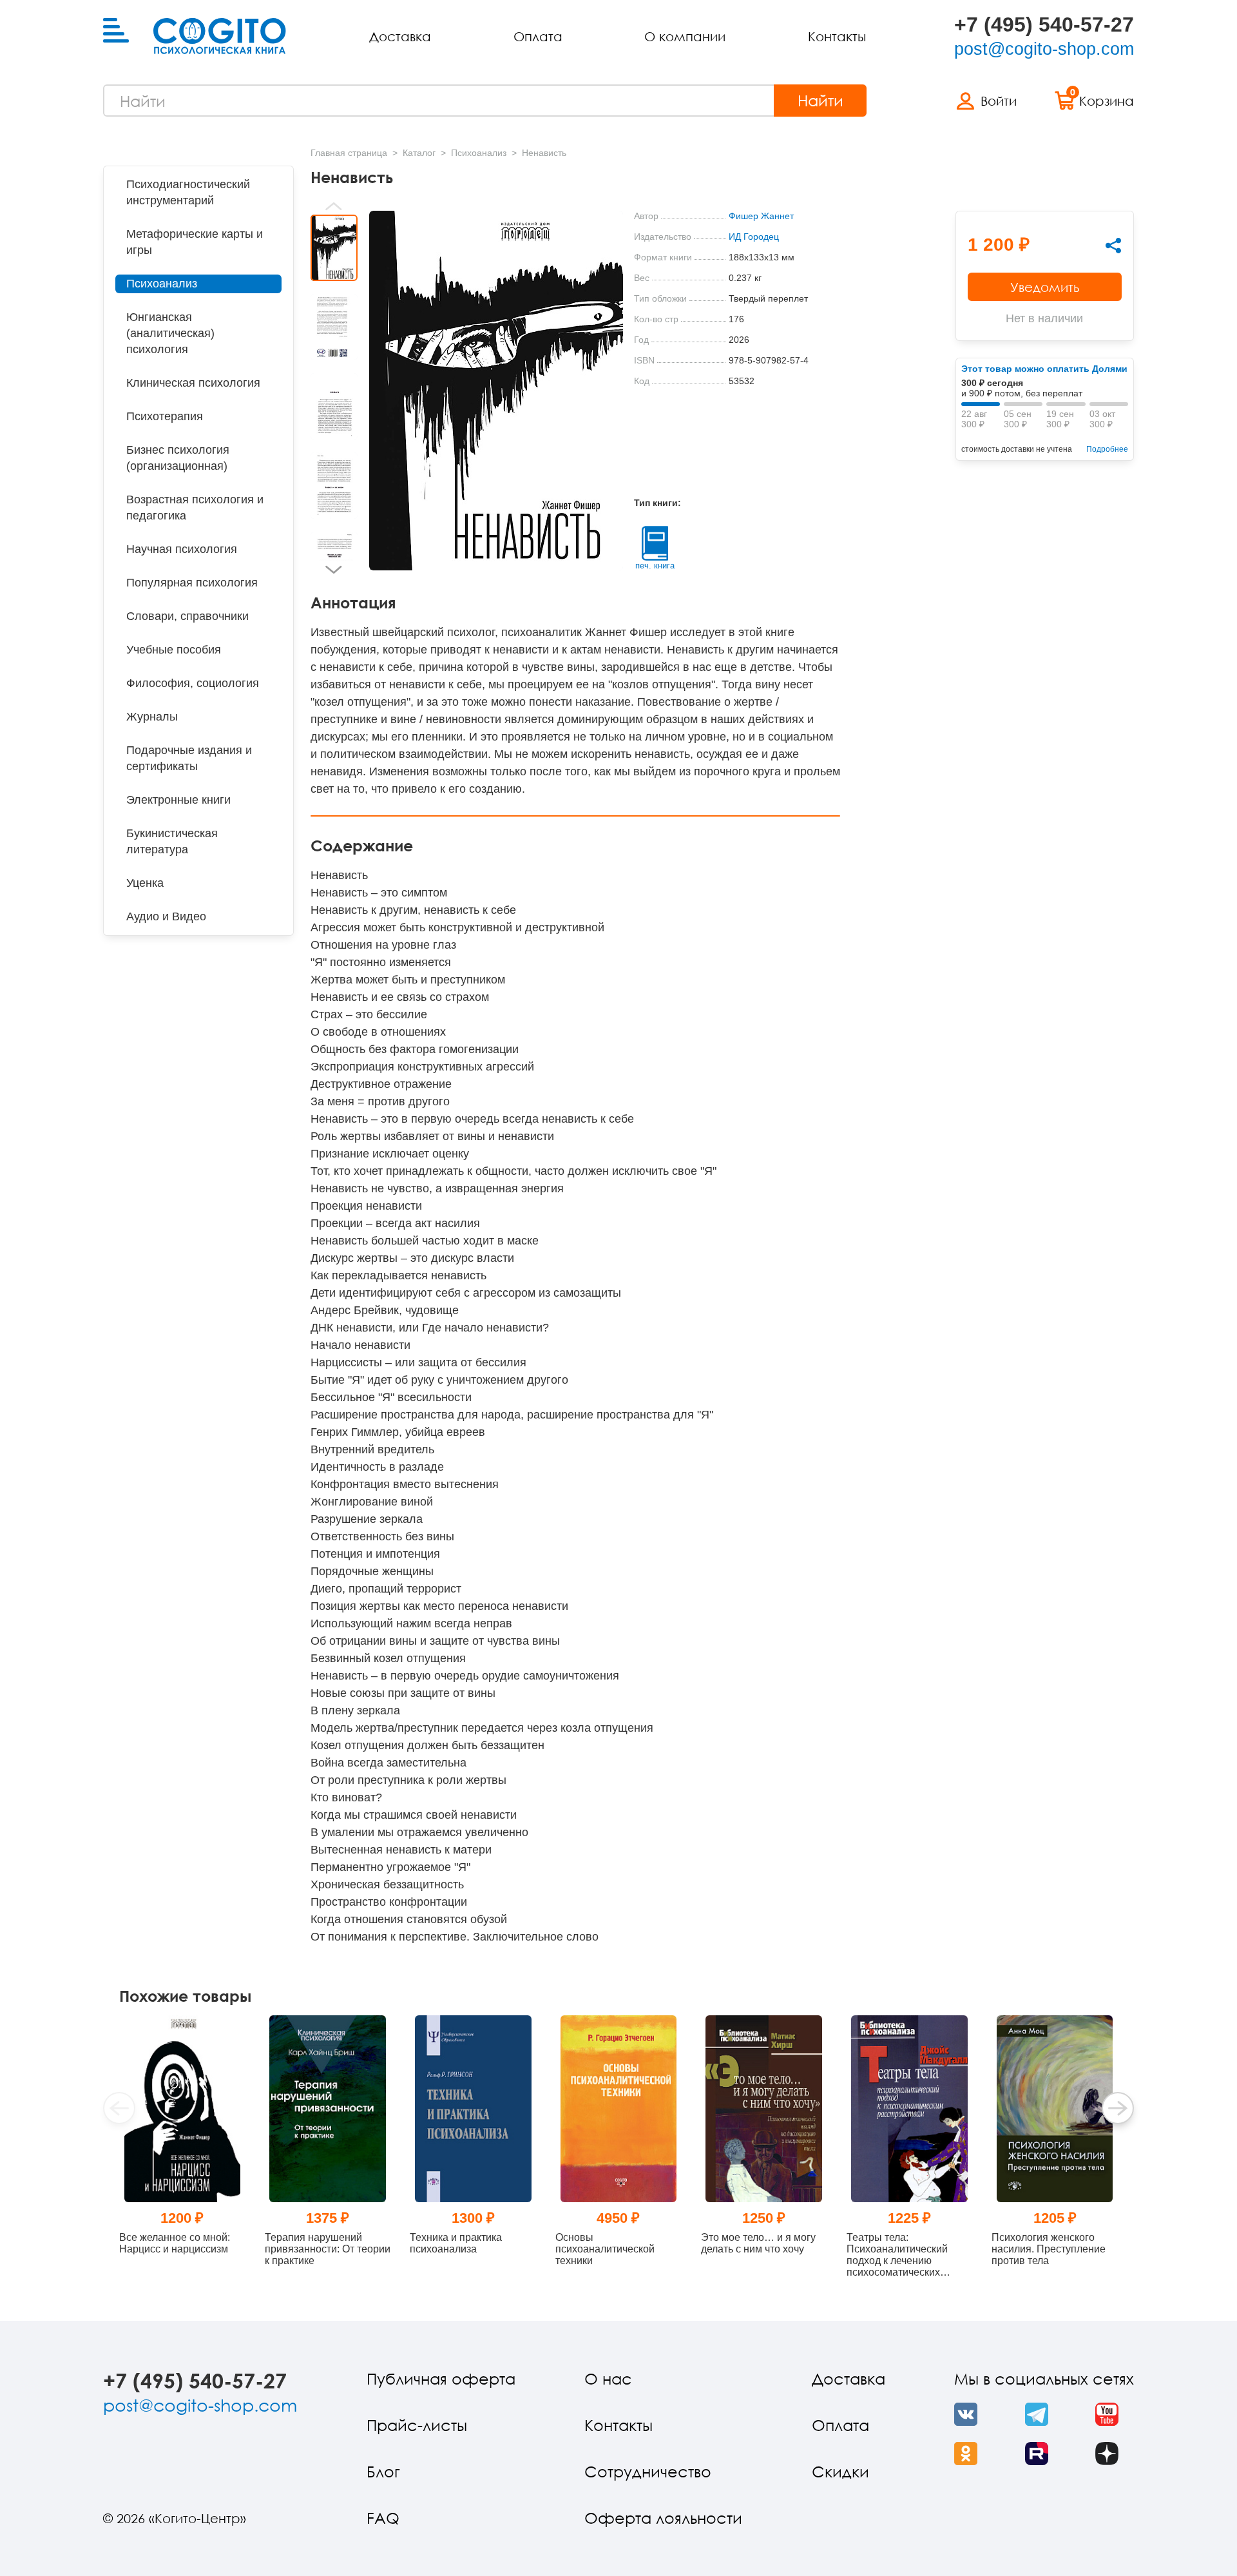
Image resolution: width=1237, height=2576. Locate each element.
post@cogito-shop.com (1044, 49)
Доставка (400, 36)
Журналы (152, 717)
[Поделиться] (1113, 246)
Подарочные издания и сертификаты (189, 758)
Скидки (840, 2471)
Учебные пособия (174, 650)
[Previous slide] (334, 206)
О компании (685, 36)
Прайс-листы (417, 2425)
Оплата (538, 36)
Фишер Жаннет (761, 216)
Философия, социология (193, 683)
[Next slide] (334, 570)
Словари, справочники (187, 616)
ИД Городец (754, 237)
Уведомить (1045, 287)
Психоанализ (162, 284)
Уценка (145, 883)
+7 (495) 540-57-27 (1044, 24)
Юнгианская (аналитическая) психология (170, 333)
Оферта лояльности (663, 2518)
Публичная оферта (441, 2378)
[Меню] (116, 31)
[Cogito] (220, 36)
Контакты (837, 36)
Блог (383, 2471)
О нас (608, 2378)
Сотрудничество (648, 2471)
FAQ (383, 2518)
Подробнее (1107, 449)
